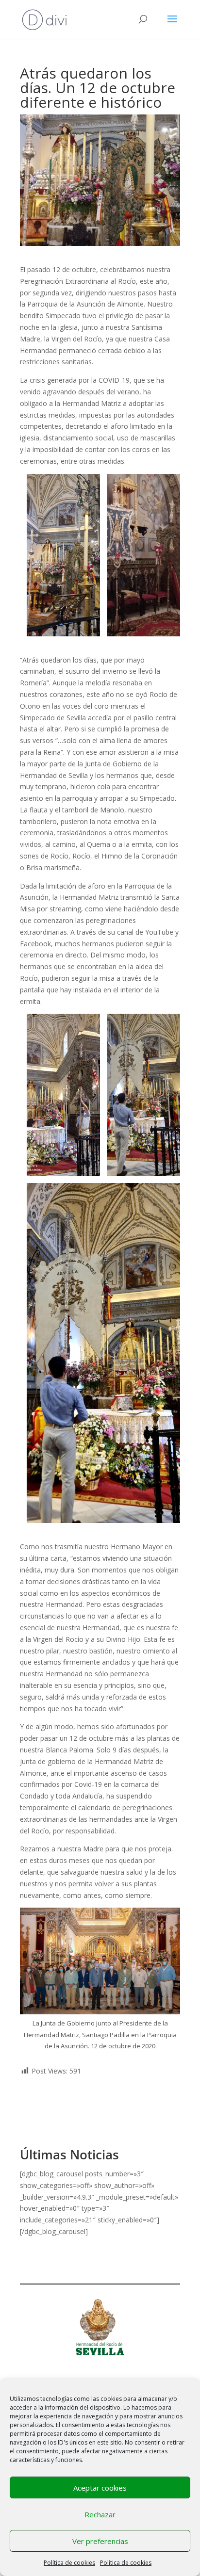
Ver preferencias (100, 2541)
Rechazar (100, 2514)
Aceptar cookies (100, 2488)
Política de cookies (69, 2563)
